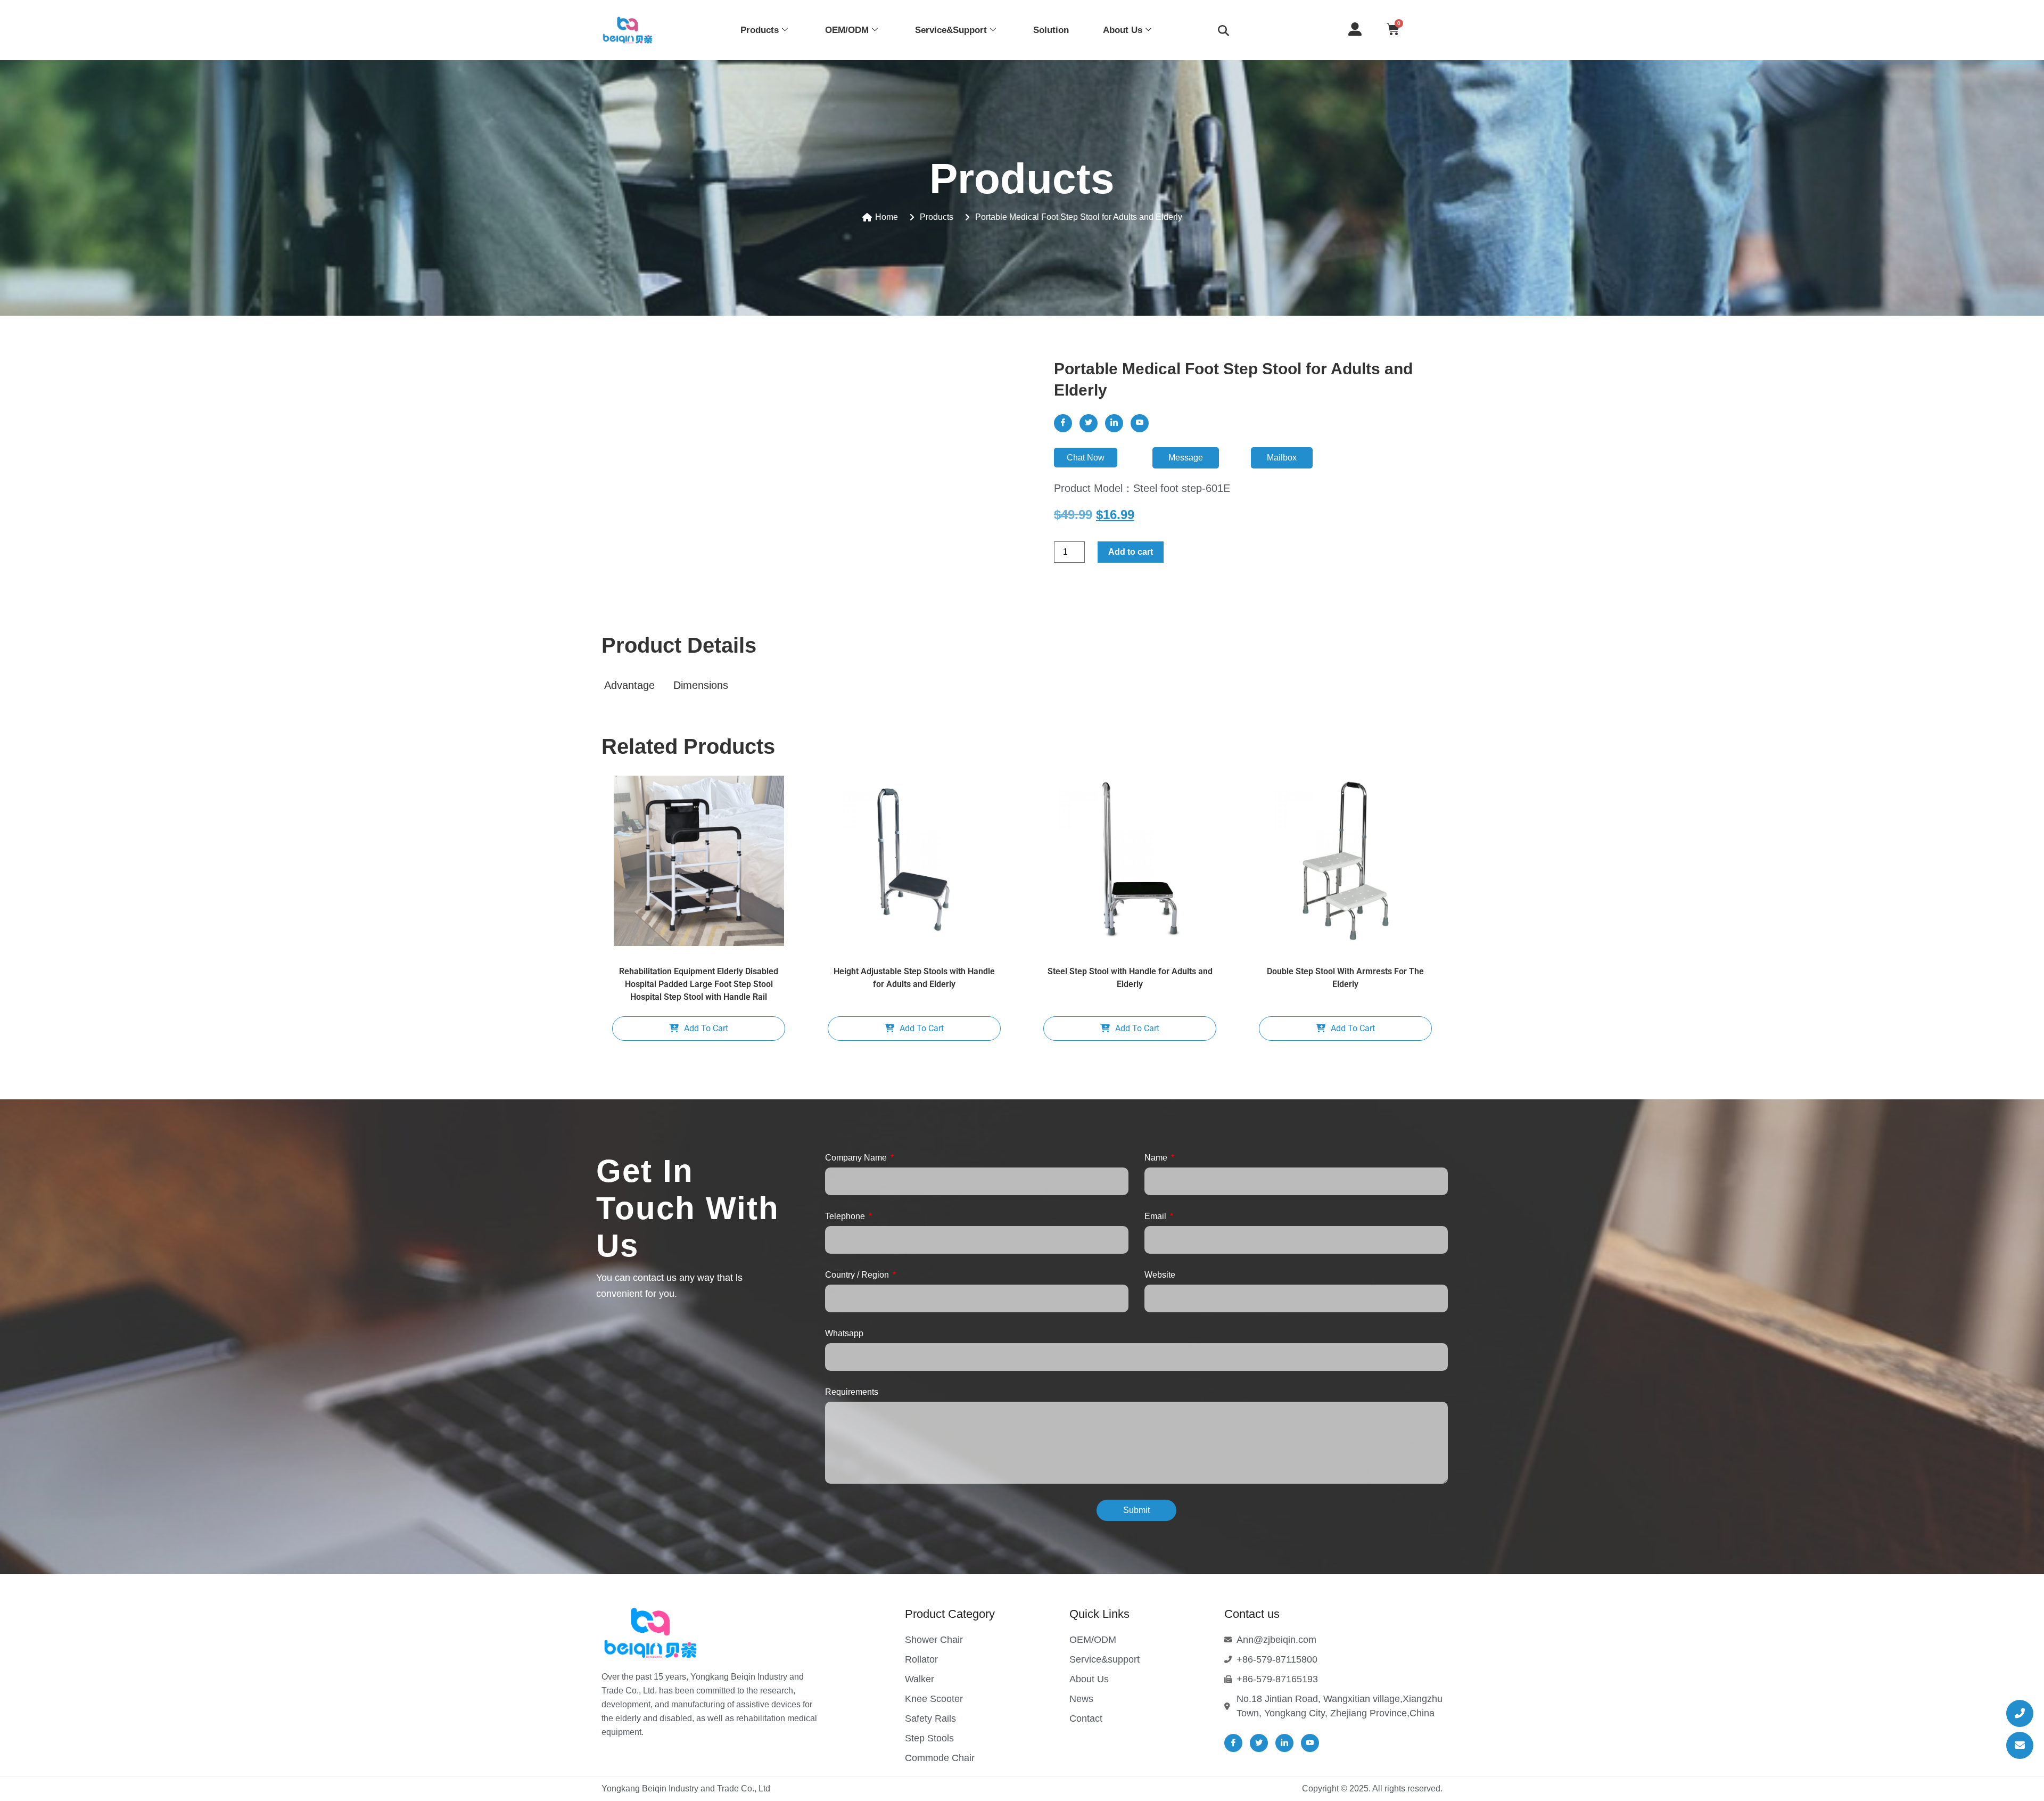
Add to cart (1131, 552)
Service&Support (951, 30)
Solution (1051, 30)
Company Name (857, 1158)
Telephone (846, 1216)
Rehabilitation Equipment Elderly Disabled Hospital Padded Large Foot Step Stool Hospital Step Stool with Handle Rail (699, 984)
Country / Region (858, 1275)
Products (760, 30)
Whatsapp (844, 1333)
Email (1156, 1216)
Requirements (852, 1392)
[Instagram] (1140, 423)
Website (1160, 1275)
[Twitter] (1089, 423)
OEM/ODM (847, 30)
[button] (1223, 30)
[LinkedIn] (1114, 423)
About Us (1123, 30)
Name (1157, 1158)
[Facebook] (1063, 423)
